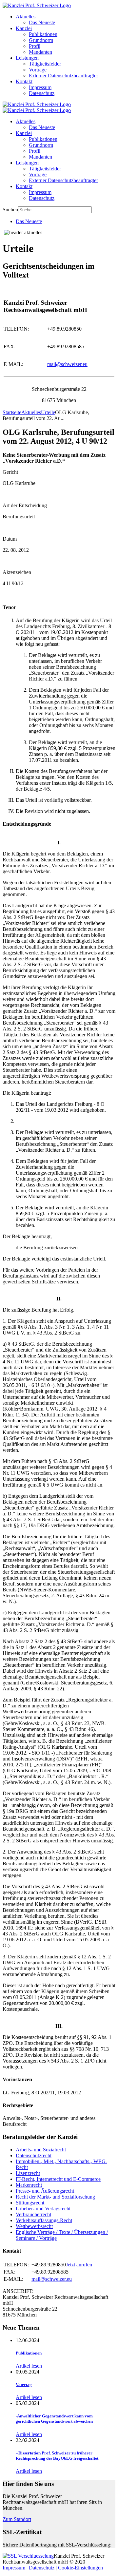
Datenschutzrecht (34, 2155)
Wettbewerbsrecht (34, 2226)
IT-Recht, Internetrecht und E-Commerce (58, 2179)
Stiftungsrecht (30, 2203)
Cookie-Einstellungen (80, 2568)
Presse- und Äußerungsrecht (45, 2191)
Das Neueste (42, 22)
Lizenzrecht (28, 2173)
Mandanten (40, 52)
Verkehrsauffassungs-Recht (44, 2220)
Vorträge (38, 70)
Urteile (48, 412)
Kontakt (24, 81)
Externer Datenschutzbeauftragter (63, 76)
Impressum (40, 87)
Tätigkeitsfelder (45, 64)
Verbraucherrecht (33, 2214)
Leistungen (27, 58)
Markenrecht (29, 2185)
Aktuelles (26, 17)
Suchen (10, 210)
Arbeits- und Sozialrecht (41, 2150)
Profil (35, 46)
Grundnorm (41, 40)
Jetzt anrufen (79, 2265)
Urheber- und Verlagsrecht (43, 2209)
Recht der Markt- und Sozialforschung (55, 2197)
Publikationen (43, 34)
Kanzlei (24, 28)
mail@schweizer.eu (67, 364)
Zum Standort (17, 2519)
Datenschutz (42, 93)
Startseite (12, 412)
